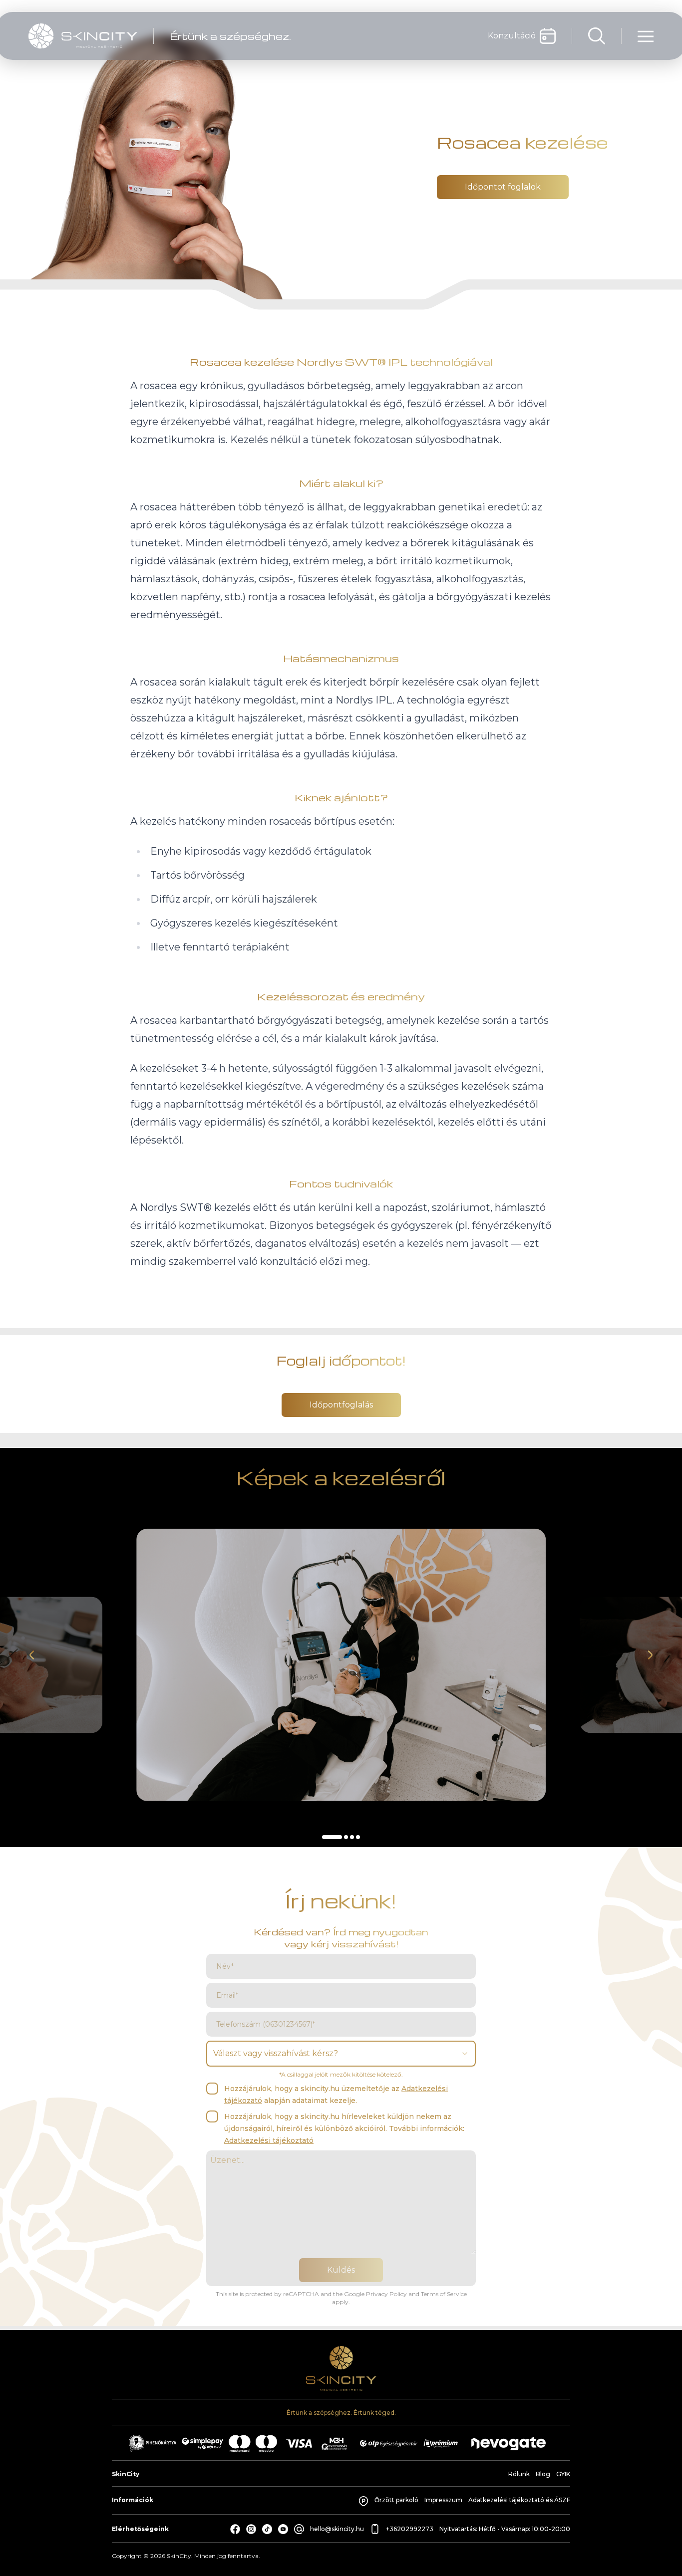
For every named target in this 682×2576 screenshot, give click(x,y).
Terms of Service (444, 2294)
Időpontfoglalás (341, 1405)
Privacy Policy (386, 2294)
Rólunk (519, 2474)
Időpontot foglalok (503, 187)
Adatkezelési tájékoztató (269, 2140)
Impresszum (443, 2500)
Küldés (341, 2270)
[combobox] (341, 2054)
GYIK (563, 2474)
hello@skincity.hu (337, 2529)
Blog (543, 2474)
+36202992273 (410, 2529)
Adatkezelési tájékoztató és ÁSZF (519, 2500)
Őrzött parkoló (396, 2500)
